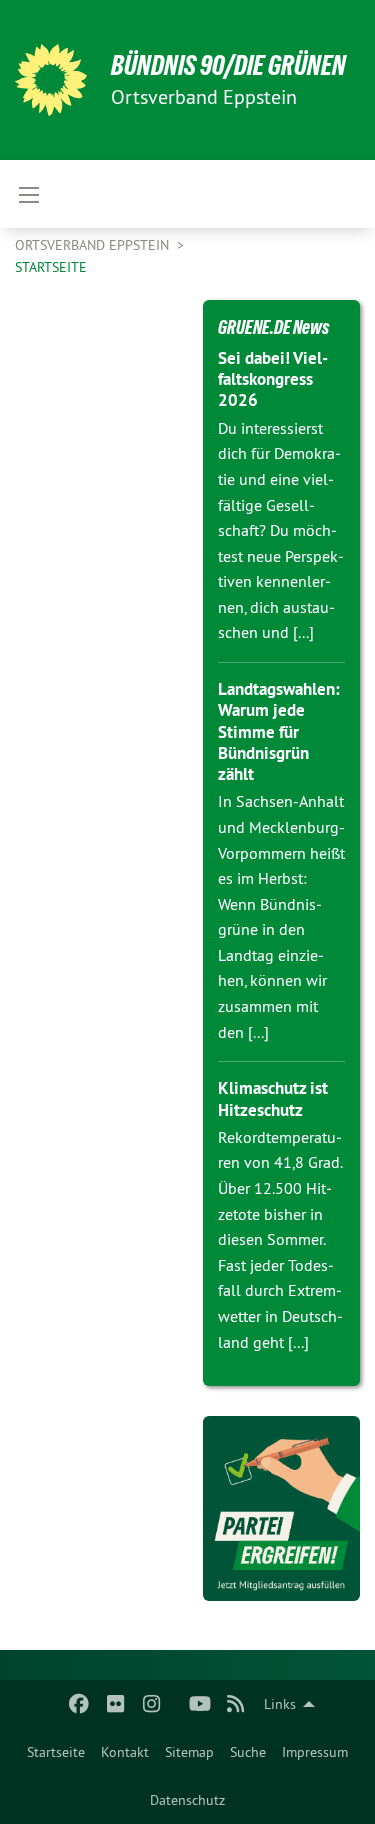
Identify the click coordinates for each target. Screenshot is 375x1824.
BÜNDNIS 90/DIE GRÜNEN (228, 65)
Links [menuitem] (280, 1704)
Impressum (315, 1752)
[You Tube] (199, 1704)
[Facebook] (79, 1704)
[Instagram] (151, 1704)
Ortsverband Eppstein (94, 245)
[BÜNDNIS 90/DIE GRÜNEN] (51, 80)
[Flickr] (115, 1704)
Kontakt (125, 1752)
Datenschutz (187, 1800)
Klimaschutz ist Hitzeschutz (273, 1098)
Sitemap (189, 1752)
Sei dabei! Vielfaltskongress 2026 (273, 379)
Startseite (56, 1752)
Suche (248, 1752)
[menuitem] (56, 1752)
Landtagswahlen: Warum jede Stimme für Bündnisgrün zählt (279, 731)
